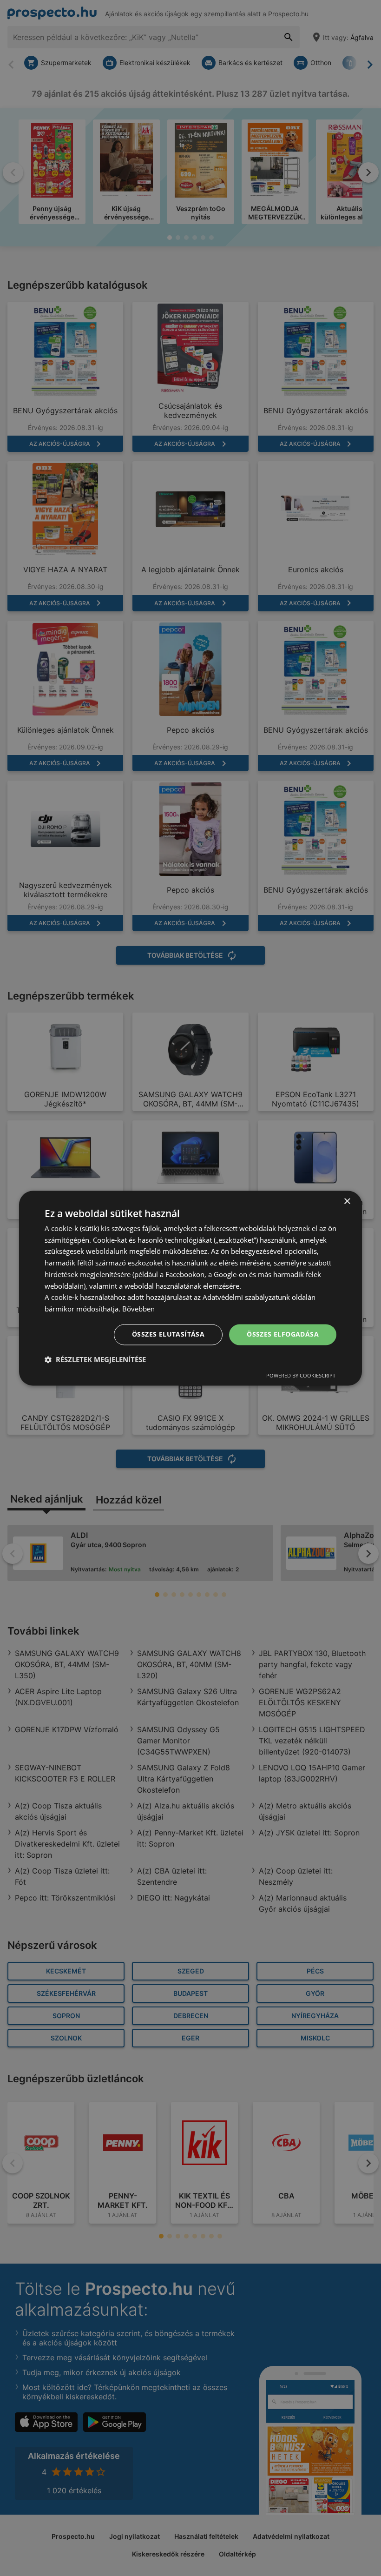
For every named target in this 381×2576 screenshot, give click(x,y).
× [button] (347, 1202)
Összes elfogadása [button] (283, 1334)
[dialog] (190, 1288)
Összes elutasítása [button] (168, 1334)
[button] (95, 1359)
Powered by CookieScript (301, 1375)
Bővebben (138, 1309)
